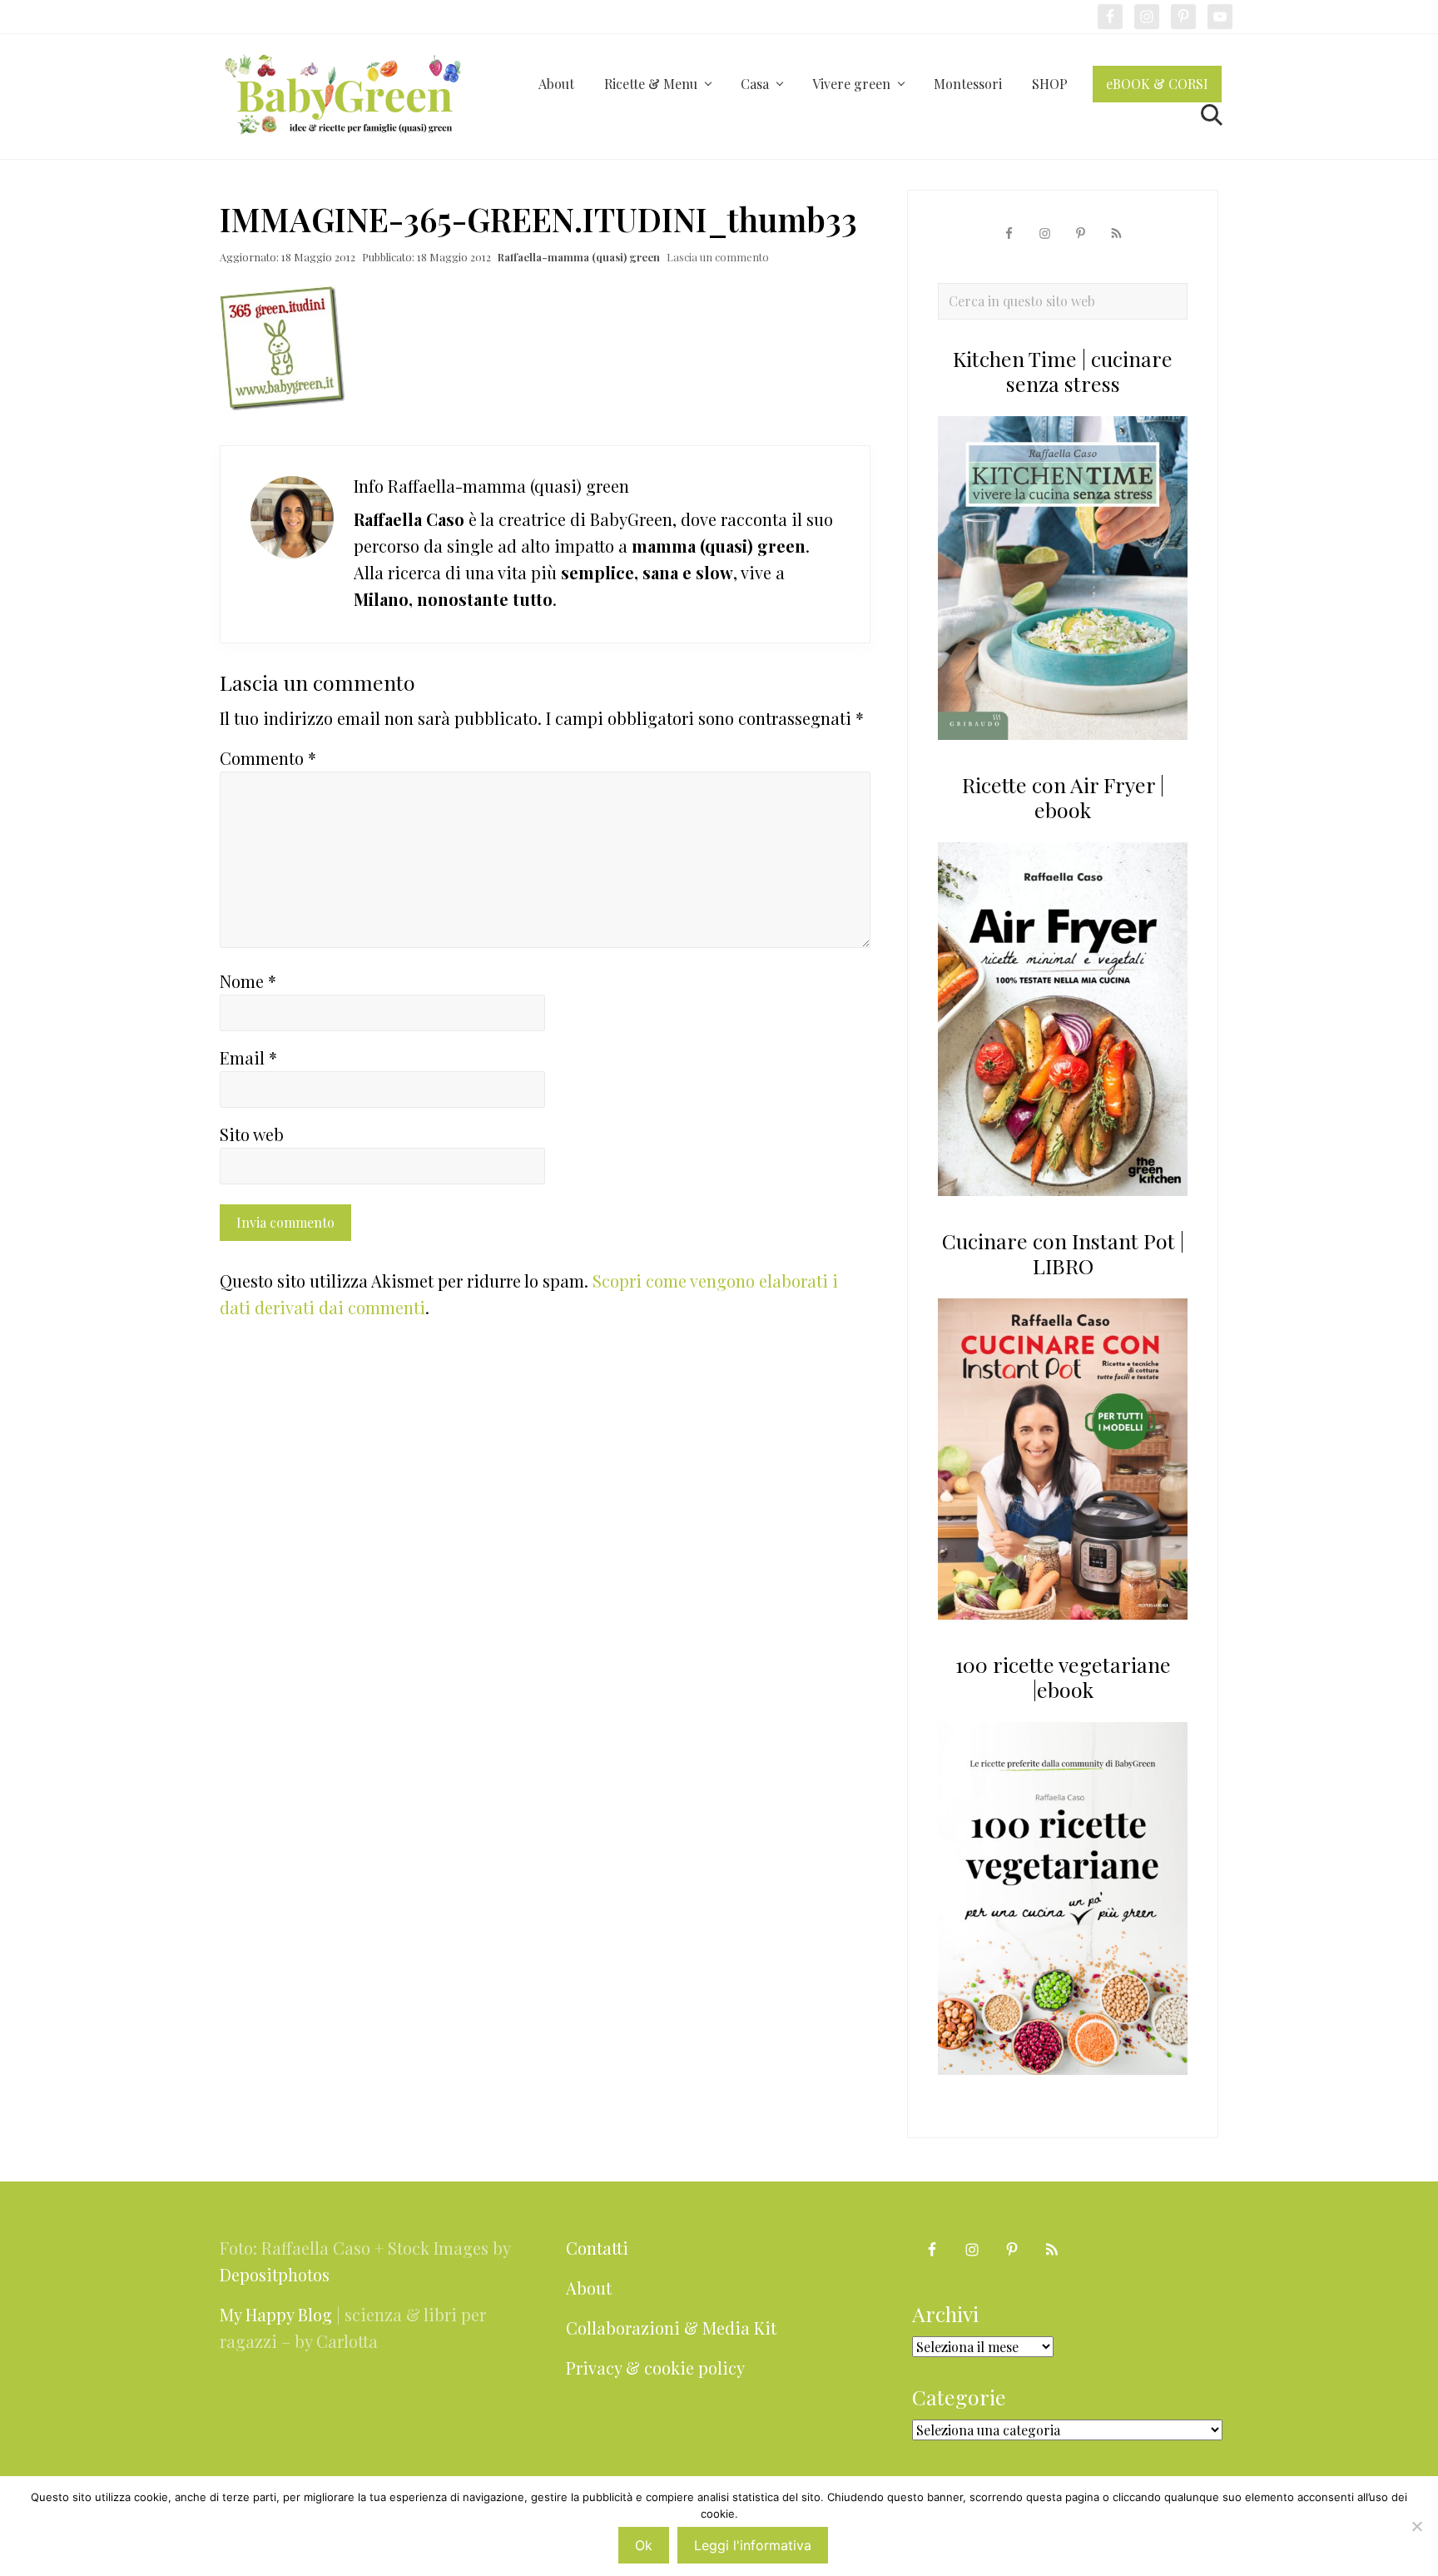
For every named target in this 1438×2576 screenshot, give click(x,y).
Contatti (597, 2248)
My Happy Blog (276, 2314)
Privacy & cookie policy (655, 2368)
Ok (644, 2545)
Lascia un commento (718, 257)
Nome (248, 981)
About (589, 2288)
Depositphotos (275, 2274)
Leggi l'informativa (753, 2545)
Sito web (252, 1134)
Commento (268, 758)
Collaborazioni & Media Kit (671, 2328)
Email (248, 1057)
